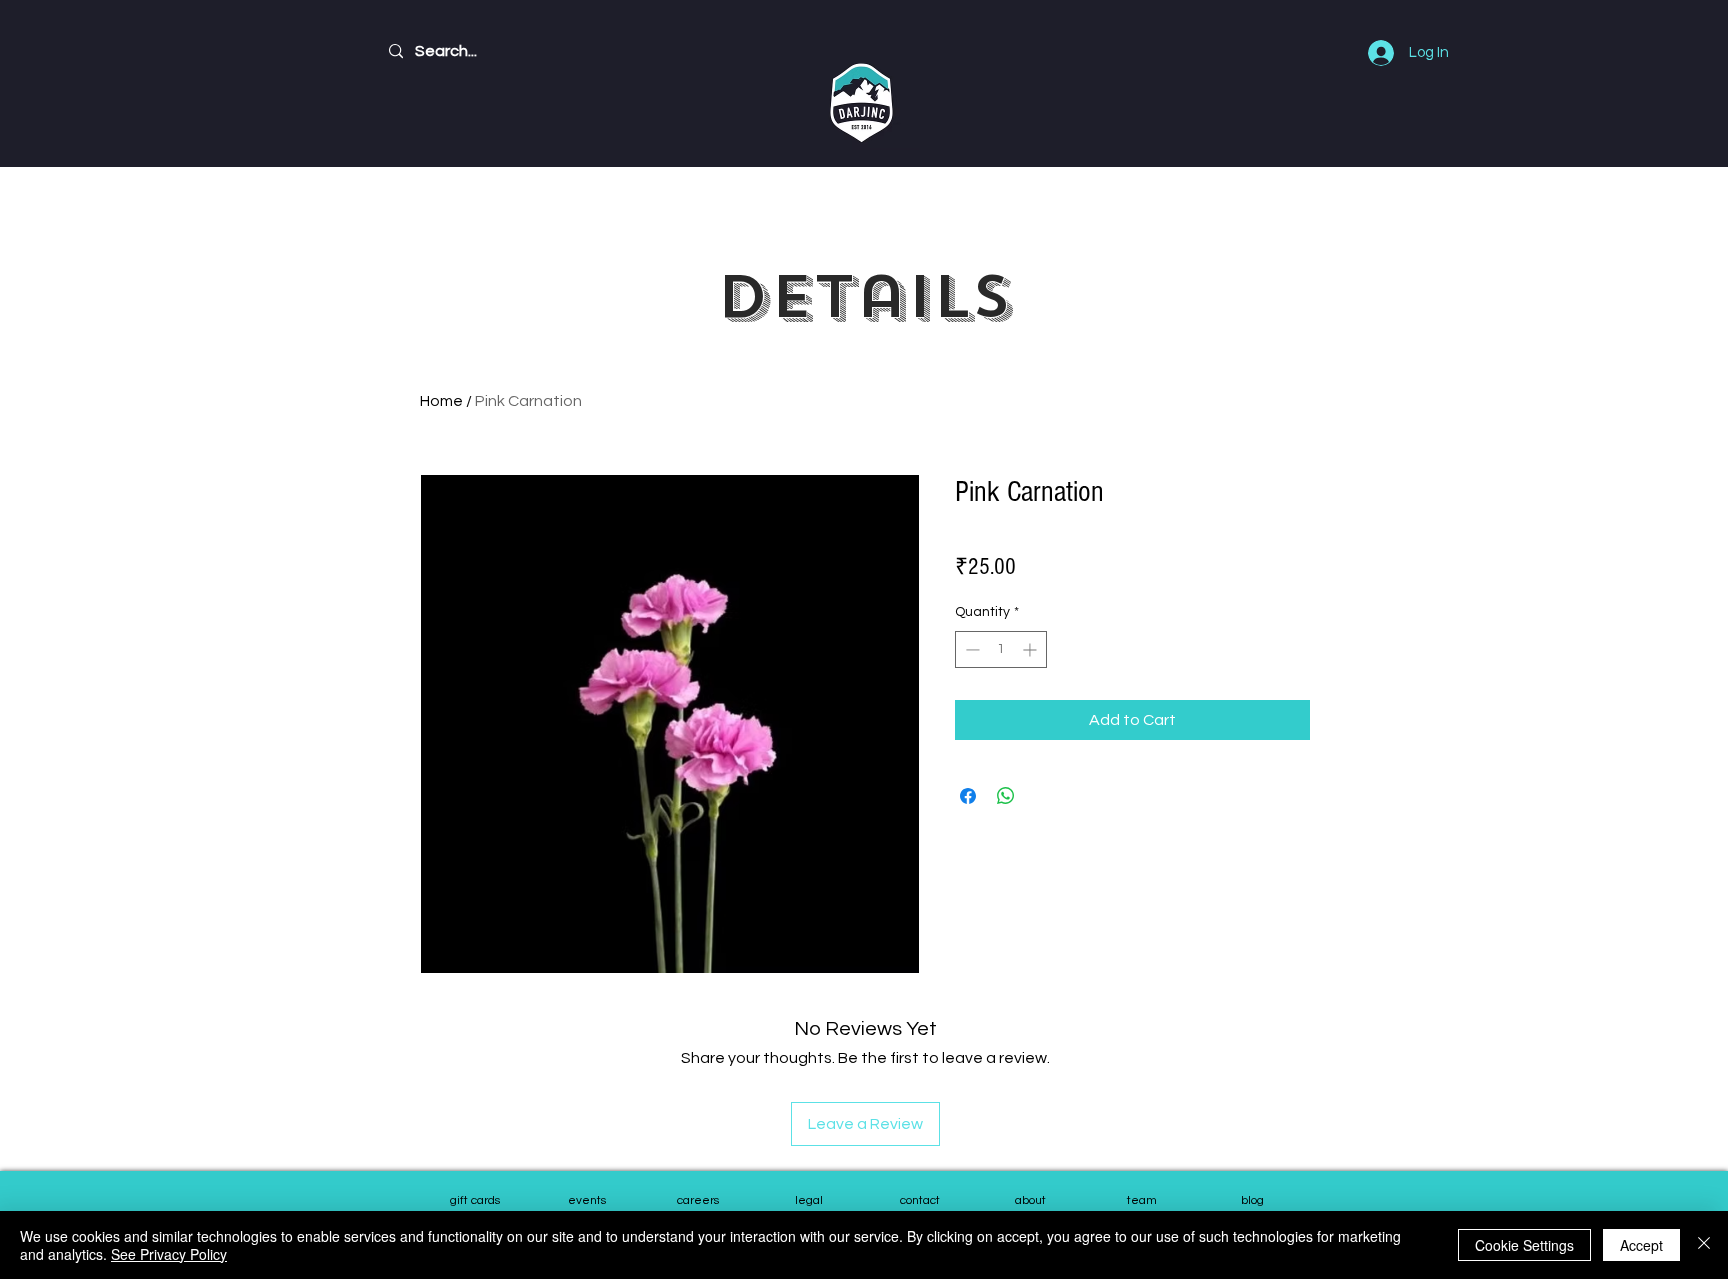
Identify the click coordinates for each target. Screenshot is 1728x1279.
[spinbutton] (1001, 649)
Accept (1641, 1245)
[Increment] (1031, 649)
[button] (1141, 1202)
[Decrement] (970, 649)
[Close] (1704, 1245)
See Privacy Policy (169, 1254)
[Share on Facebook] (968, 796)
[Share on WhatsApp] (1006, 796)
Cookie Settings (1524, 1245)
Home (441, 401)
